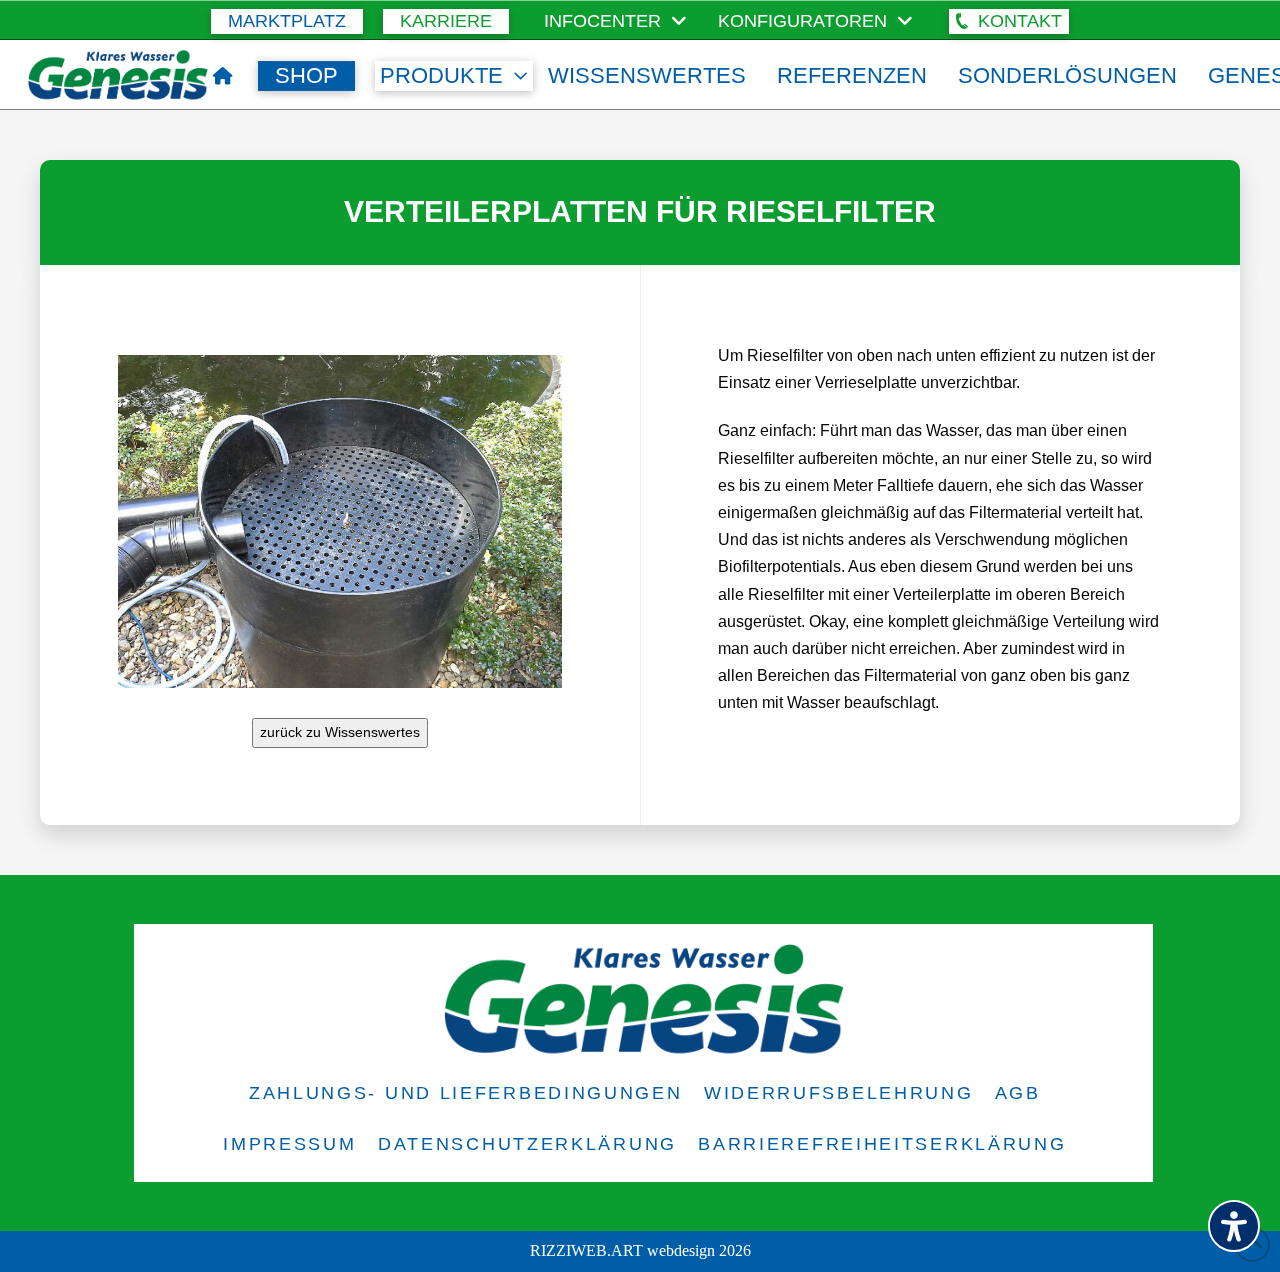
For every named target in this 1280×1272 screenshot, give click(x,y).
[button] (1009, 21)
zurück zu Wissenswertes (340, 732)
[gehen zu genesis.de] (223, 76)
